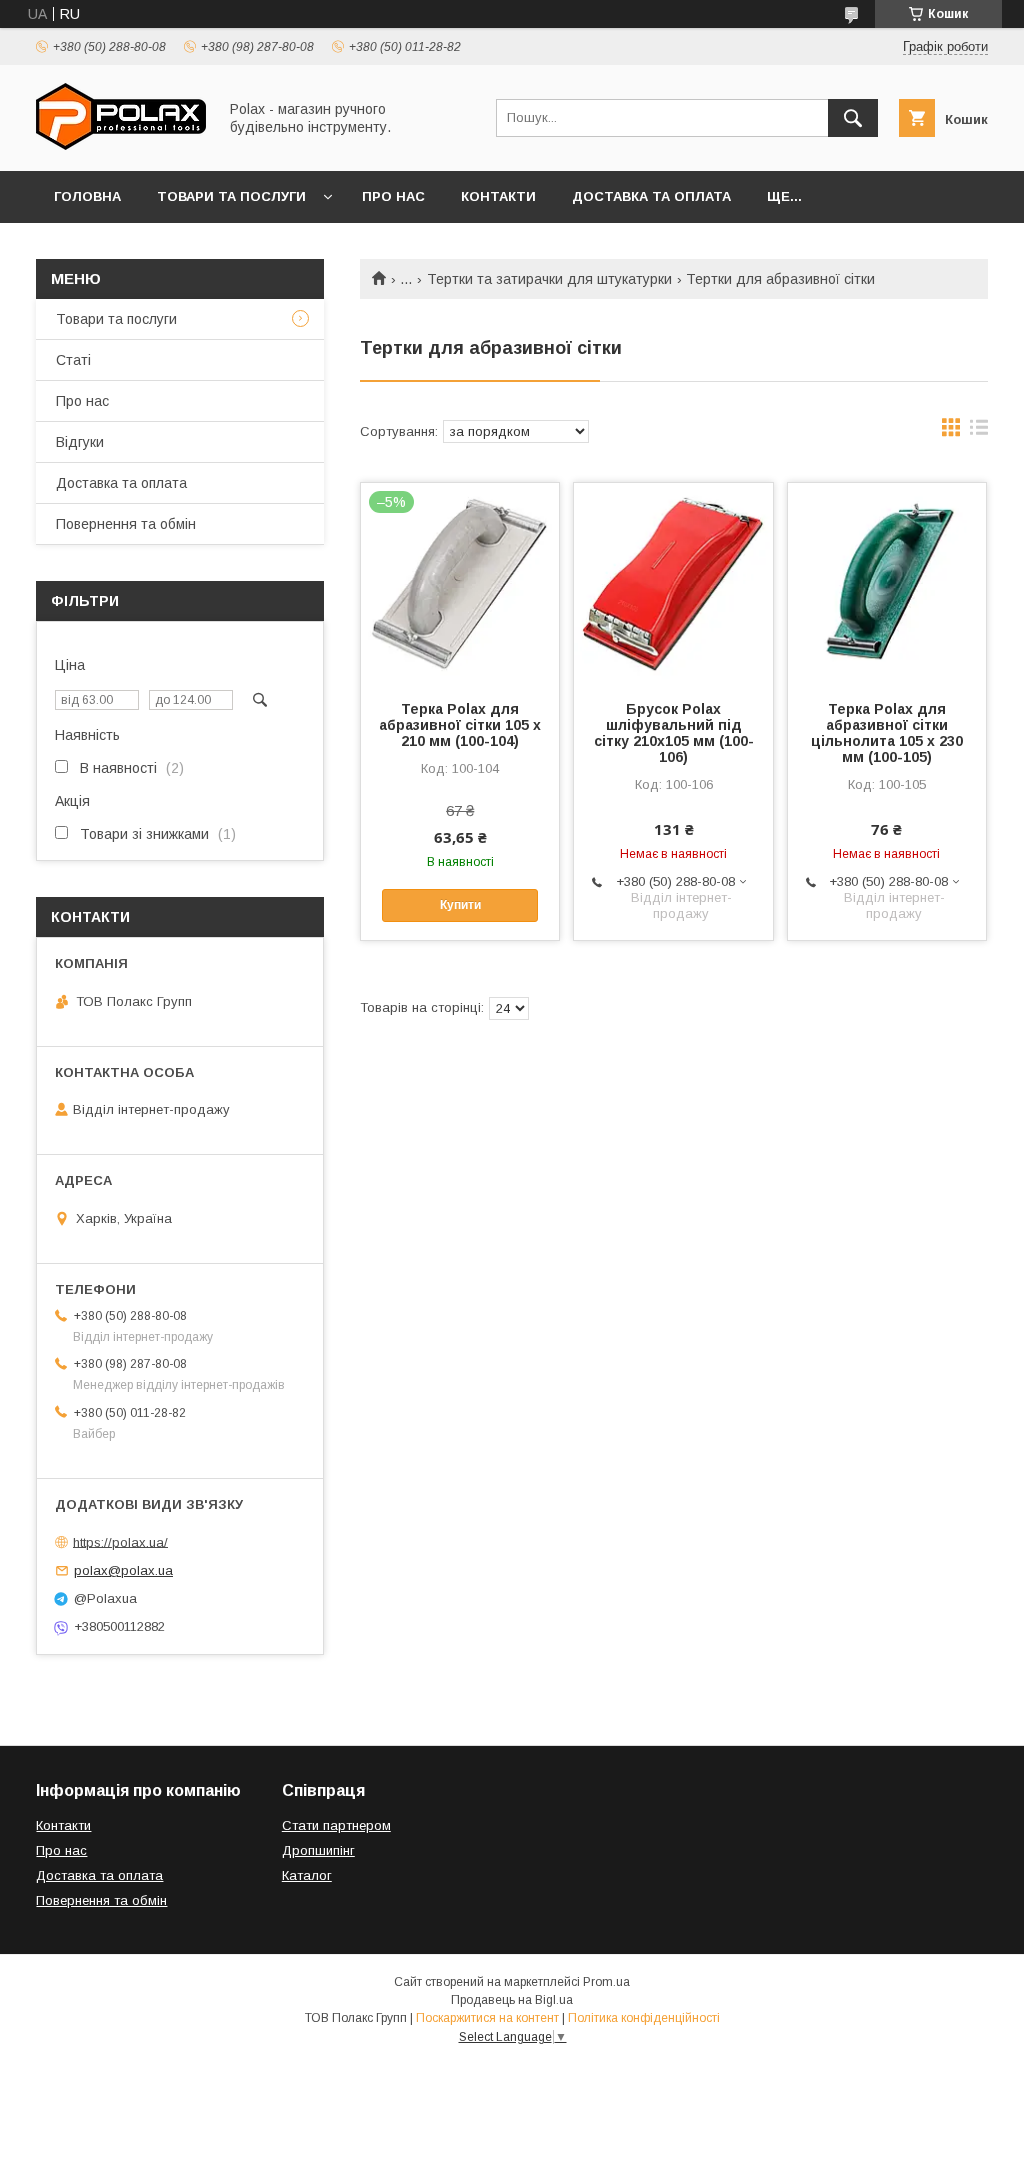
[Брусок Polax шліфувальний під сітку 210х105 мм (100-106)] (673, 583)
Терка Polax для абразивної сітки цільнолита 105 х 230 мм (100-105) (887, 733)
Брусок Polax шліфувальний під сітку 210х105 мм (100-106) (674, 733)
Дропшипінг (318, 1850)
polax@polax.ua (123, 1570)
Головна (87, 196)
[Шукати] (853, 118)
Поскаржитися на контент (487, 2018)
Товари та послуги (231, 196)
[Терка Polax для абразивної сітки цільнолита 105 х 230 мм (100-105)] (887, 583)
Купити (460, 905)
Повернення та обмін (126, 524)
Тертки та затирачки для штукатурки (549, 279)
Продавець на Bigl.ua (512, 2000)
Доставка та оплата (651, 196)
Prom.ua (606, 1982)
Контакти (498, 196)
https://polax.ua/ (120, 1541)
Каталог (307, 1875)
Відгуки (80, 442)
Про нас (393, 196)
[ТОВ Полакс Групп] (121, 145)
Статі (73, 360)
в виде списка (979, 432)
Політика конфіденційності (644, 2018)
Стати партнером (336, 1825)
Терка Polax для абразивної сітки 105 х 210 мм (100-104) (460, 725)
